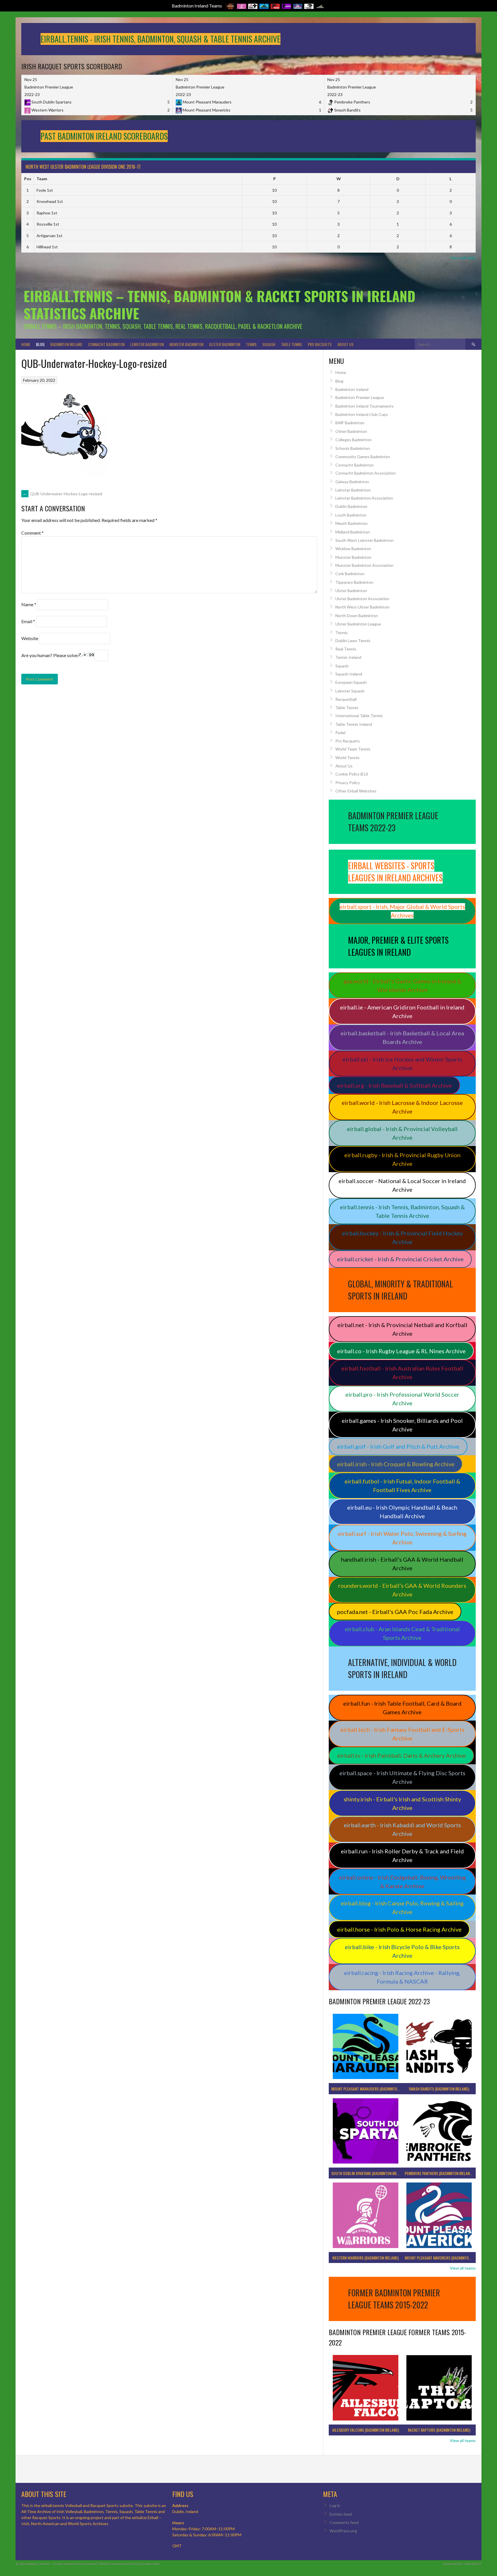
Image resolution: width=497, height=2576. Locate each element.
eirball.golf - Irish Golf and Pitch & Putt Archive (398, 1446)
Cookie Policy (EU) (352, 774)
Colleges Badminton (353, 440)
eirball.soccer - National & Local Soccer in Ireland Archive (402, 1185)
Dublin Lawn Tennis (353, 641)
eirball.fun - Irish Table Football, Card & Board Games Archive (402, 1708)
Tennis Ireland (348, 657)
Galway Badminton (352, 482)
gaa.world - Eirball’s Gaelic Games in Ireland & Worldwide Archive (402, 985)
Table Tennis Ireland (354, 724)
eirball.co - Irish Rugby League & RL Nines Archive (401, 1351)
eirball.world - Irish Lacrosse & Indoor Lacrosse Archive (402, 1107)
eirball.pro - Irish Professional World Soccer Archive (402, 1399)
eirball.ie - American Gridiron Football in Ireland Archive (402, 1011)
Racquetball (346, 699)
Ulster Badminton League (358, 624)
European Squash (351, 682)
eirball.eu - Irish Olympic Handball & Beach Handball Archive (402, 1512)
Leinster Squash (350, 691)
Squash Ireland (349, 674)
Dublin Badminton (351, 506)
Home (26, 344)
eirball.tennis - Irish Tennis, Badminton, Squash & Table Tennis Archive (402, 1211)
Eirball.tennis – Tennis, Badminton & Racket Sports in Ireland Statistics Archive (219, 305)
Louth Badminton (351, 515)
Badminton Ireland (66, 344)
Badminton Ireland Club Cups (362, 414)
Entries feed (341, 2514)
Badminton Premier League (360, 397)
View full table (463, 258)
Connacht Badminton (106, 344)
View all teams (463, 2268)
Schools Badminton (353, 448)
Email (28, 621)
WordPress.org (343, 2531)
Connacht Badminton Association (366, 473)
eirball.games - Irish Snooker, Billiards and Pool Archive (402, 1425)
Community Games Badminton (363, 457)
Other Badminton (351, 431)
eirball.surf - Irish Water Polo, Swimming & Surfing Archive (402, 1538)
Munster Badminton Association (364, 565)
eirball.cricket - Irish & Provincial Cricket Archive (400, 1259)
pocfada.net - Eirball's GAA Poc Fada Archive (395, 1612)
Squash (269, 344)
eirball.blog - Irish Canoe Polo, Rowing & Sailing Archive (402, 1907)
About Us (345, 344)
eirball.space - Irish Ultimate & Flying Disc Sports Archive (402, 1777)
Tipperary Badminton (354, 582)
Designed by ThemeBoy (462, 2564)
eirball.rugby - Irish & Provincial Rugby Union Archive (402, 1159)
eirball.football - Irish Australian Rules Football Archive (402, 1373)
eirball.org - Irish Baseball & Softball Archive (394, 1085)
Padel (340, 733)
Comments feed (344, 2522)
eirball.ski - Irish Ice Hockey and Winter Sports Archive (402, 1064)
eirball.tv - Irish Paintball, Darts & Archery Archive (402, 1755)
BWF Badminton (350, 423)
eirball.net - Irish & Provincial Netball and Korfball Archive (402, 1329)
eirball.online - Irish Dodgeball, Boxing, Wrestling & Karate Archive (402, 1882)
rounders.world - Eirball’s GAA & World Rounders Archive (402, 1590)
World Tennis (347, 758)
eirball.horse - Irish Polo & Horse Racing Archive (399, 1929)
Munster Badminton (186, 344)
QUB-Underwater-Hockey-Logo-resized (62, 494)
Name (29, 604)
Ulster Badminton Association (362, 599)
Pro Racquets (320, 344)
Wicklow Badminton (353, 549)
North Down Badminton (357, 616)
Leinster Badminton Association (364, 498)
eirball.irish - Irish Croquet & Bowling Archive (396, 1464)
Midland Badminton (353, 532)
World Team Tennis (353, 749)
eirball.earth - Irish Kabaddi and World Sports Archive (402, 1829)
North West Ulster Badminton (362, 607)
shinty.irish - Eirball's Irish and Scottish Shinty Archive (402, 1803)
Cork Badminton (350, 574)
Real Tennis (346, 649)
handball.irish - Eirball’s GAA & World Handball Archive (402, 1564)
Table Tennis (291, 344)
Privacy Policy (348, 783)
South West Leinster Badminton (364, 540)
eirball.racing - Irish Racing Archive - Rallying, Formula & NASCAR (402, 1977)
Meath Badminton (351, 523)
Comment (33, 533)
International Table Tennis (359, 716)
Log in (335, 2505)
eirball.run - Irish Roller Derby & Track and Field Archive (402, 1855)
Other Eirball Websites (356, 791)
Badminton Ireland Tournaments (365, 406)
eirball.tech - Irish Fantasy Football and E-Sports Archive (402, 1734)
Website (30, 638)
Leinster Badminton (147, 344)
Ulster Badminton (225, 344)
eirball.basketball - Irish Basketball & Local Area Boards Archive (402, 1037)
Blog (40, 344)
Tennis (251, 344)
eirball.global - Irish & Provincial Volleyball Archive (402, 1133)
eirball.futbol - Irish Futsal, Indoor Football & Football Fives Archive (402, 1485)
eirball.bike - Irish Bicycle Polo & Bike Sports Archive (402, 1951)
